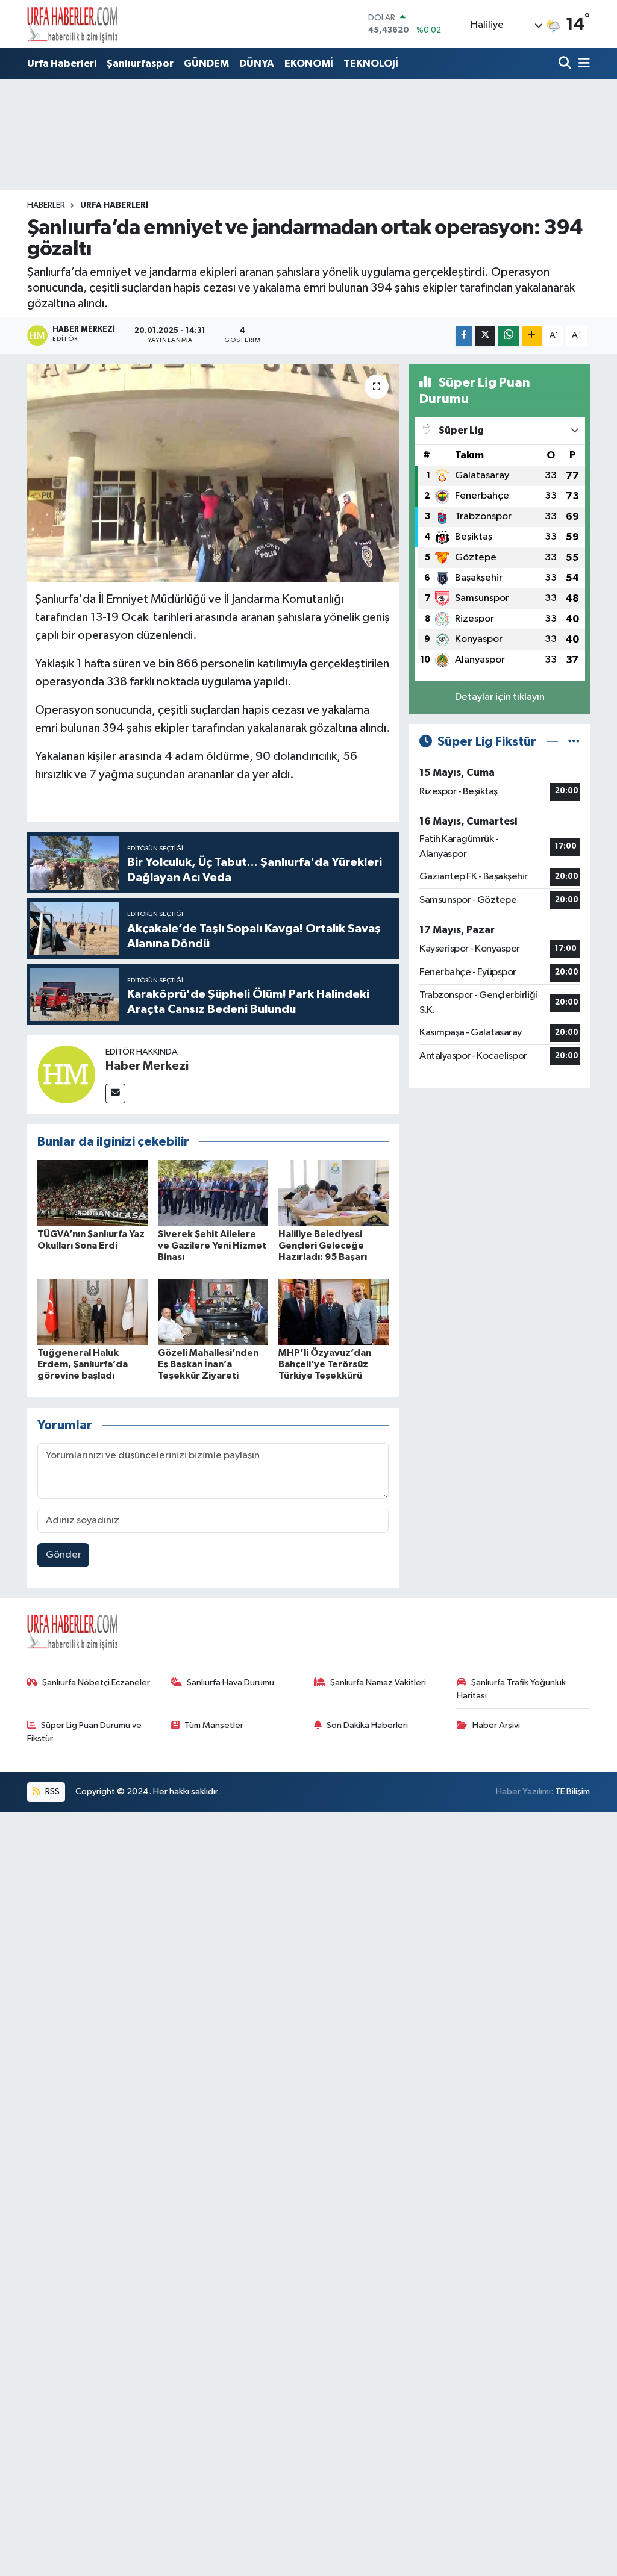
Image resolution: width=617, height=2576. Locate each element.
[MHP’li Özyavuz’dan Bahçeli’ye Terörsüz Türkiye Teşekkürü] (334, 1311)
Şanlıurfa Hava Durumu (230, 1683)
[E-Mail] (115, 1093)
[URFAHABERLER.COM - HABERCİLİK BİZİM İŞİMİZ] (72, 24)
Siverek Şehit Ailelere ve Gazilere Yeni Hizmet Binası (212, 1246)
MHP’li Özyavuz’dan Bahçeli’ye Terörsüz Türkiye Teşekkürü (325, 1364)
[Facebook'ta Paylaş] (464, 336)
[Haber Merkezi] (66, 1074)
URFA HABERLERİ (114, 205)
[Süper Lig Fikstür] (574, 742)
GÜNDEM (206, 64)
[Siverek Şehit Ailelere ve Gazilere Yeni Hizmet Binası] (213, 1193)
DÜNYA (257, 64)
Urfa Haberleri (62, 64)
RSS (52, 1792)
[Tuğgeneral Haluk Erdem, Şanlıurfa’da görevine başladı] (92, 1311)
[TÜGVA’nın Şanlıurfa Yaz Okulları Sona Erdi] (92, 1193)
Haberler (46, 205)
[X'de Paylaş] (485, 336)
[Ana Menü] (582, 64)
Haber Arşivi (496, 1725)
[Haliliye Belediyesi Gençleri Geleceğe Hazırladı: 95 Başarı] (334, 1193)
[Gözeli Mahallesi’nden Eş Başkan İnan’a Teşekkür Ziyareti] (213, 1311)
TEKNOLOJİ (371, 64)
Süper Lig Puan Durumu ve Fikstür (85, 1732)
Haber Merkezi (147, 1066)
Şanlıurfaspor (140, 64)
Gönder (64, 1555)
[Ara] (566, 64)
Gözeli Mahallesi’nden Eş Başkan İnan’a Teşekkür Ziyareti (208, 1364)
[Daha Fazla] (532, 336)
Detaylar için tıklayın (500, 697)
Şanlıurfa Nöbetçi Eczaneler (96, 1683)
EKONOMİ (309, 64)
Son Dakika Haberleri (367, 1725)
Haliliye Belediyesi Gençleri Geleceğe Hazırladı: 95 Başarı (323, 1246)
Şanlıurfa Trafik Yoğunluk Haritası (511, 1689)
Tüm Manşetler (214, 1725)
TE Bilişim (572, 1792)
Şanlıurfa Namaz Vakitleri (378, 1683)
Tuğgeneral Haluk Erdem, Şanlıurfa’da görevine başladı (83, 1364)
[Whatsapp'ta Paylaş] (508, 336)
